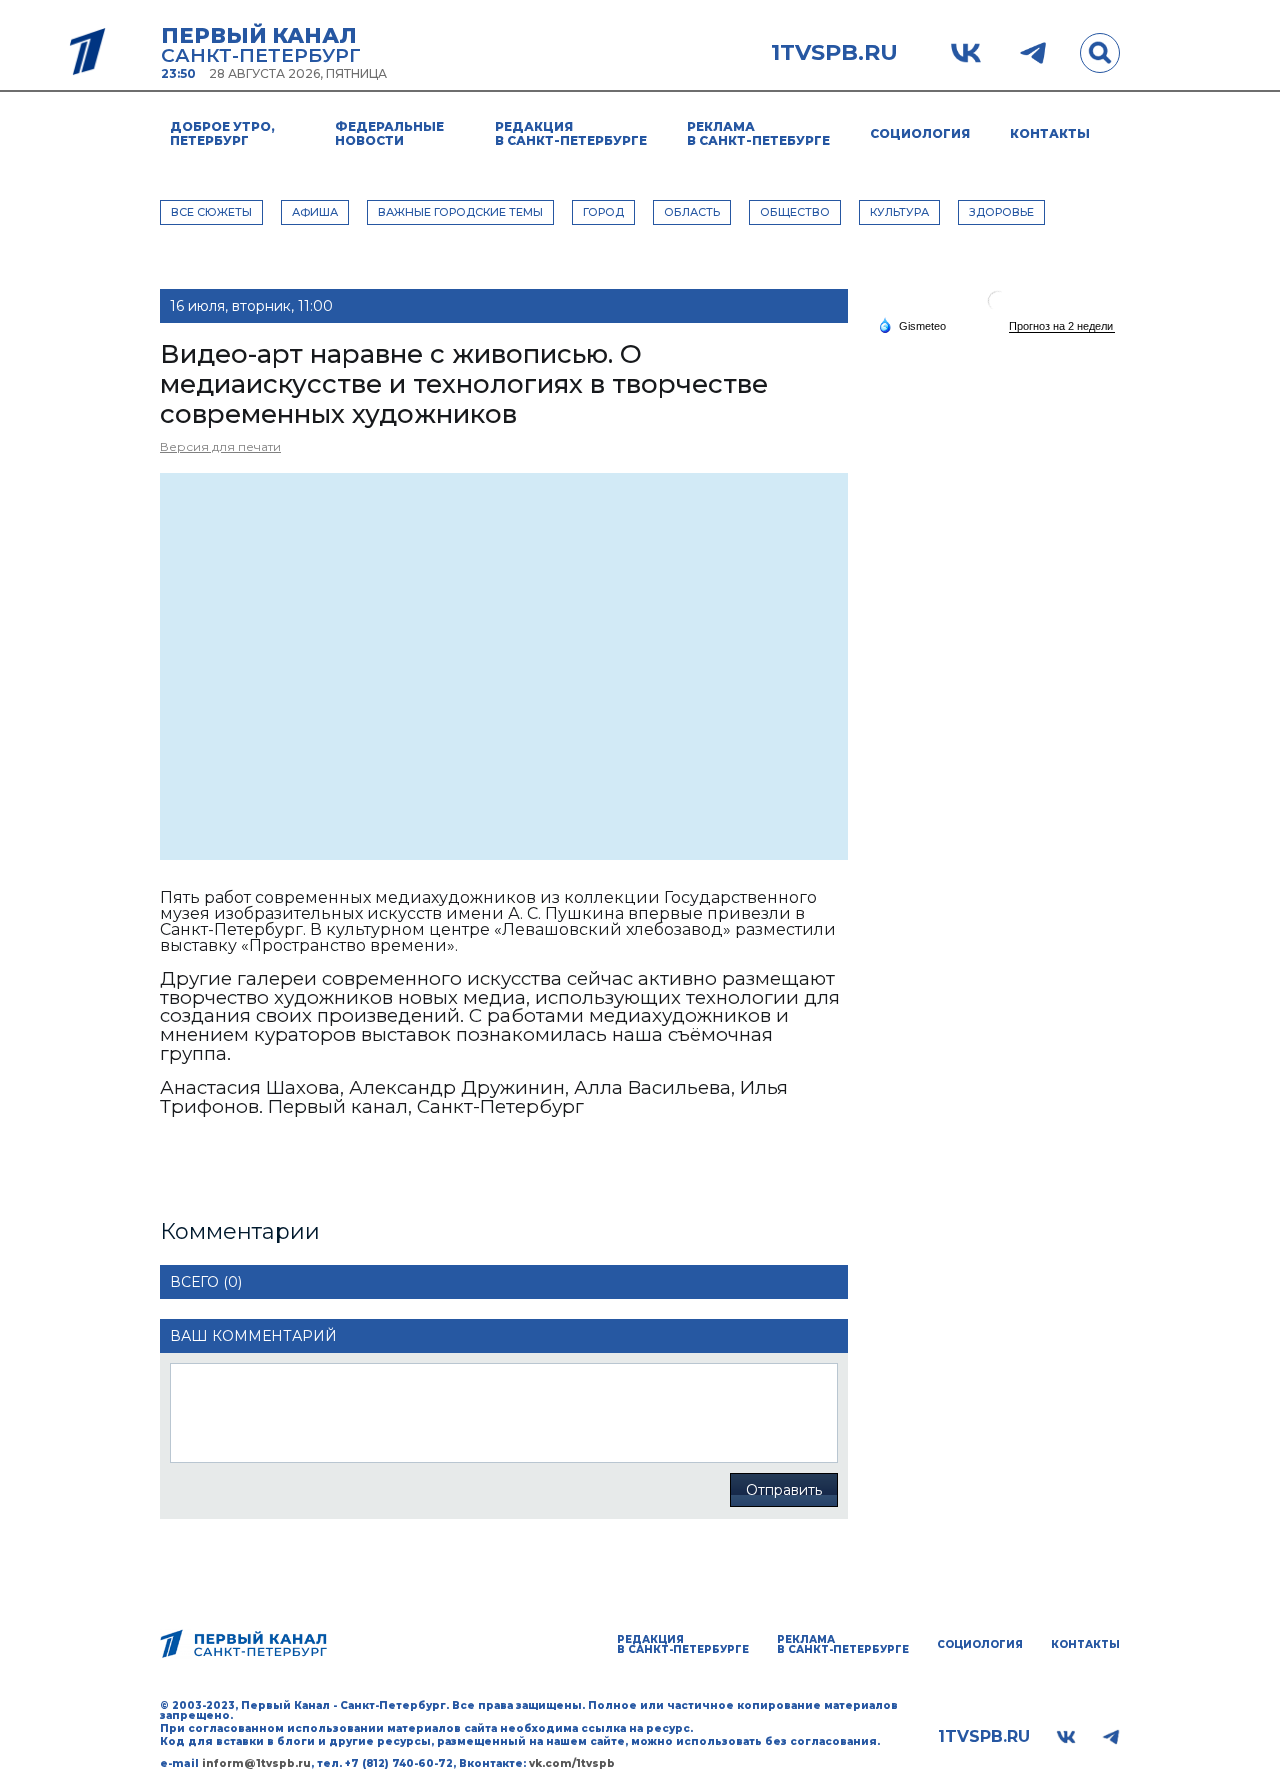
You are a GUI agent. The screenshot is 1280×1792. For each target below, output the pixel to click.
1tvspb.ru (834, 53)
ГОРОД (603, 212)
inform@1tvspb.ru (256, 1763)
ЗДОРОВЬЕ (1001, 212)
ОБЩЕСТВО (795, 212)
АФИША (315, 212)
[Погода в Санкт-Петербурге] (998, 308)
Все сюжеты (211, 212)
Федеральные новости (389, 133)
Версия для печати (220, 446)
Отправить (784, 1490)
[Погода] (912, 325)
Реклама (758, 133)
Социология (920, 133)
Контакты (1050, 133)
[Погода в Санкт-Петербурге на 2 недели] (1062, 326)
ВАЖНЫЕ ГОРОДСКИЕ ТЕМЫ (460, 212)
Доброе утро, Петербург (222, 133)
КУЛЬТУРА (899, 212)
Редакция (571, 133)
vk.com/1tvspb (572, 1763)
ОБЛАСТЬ (692, 212)
